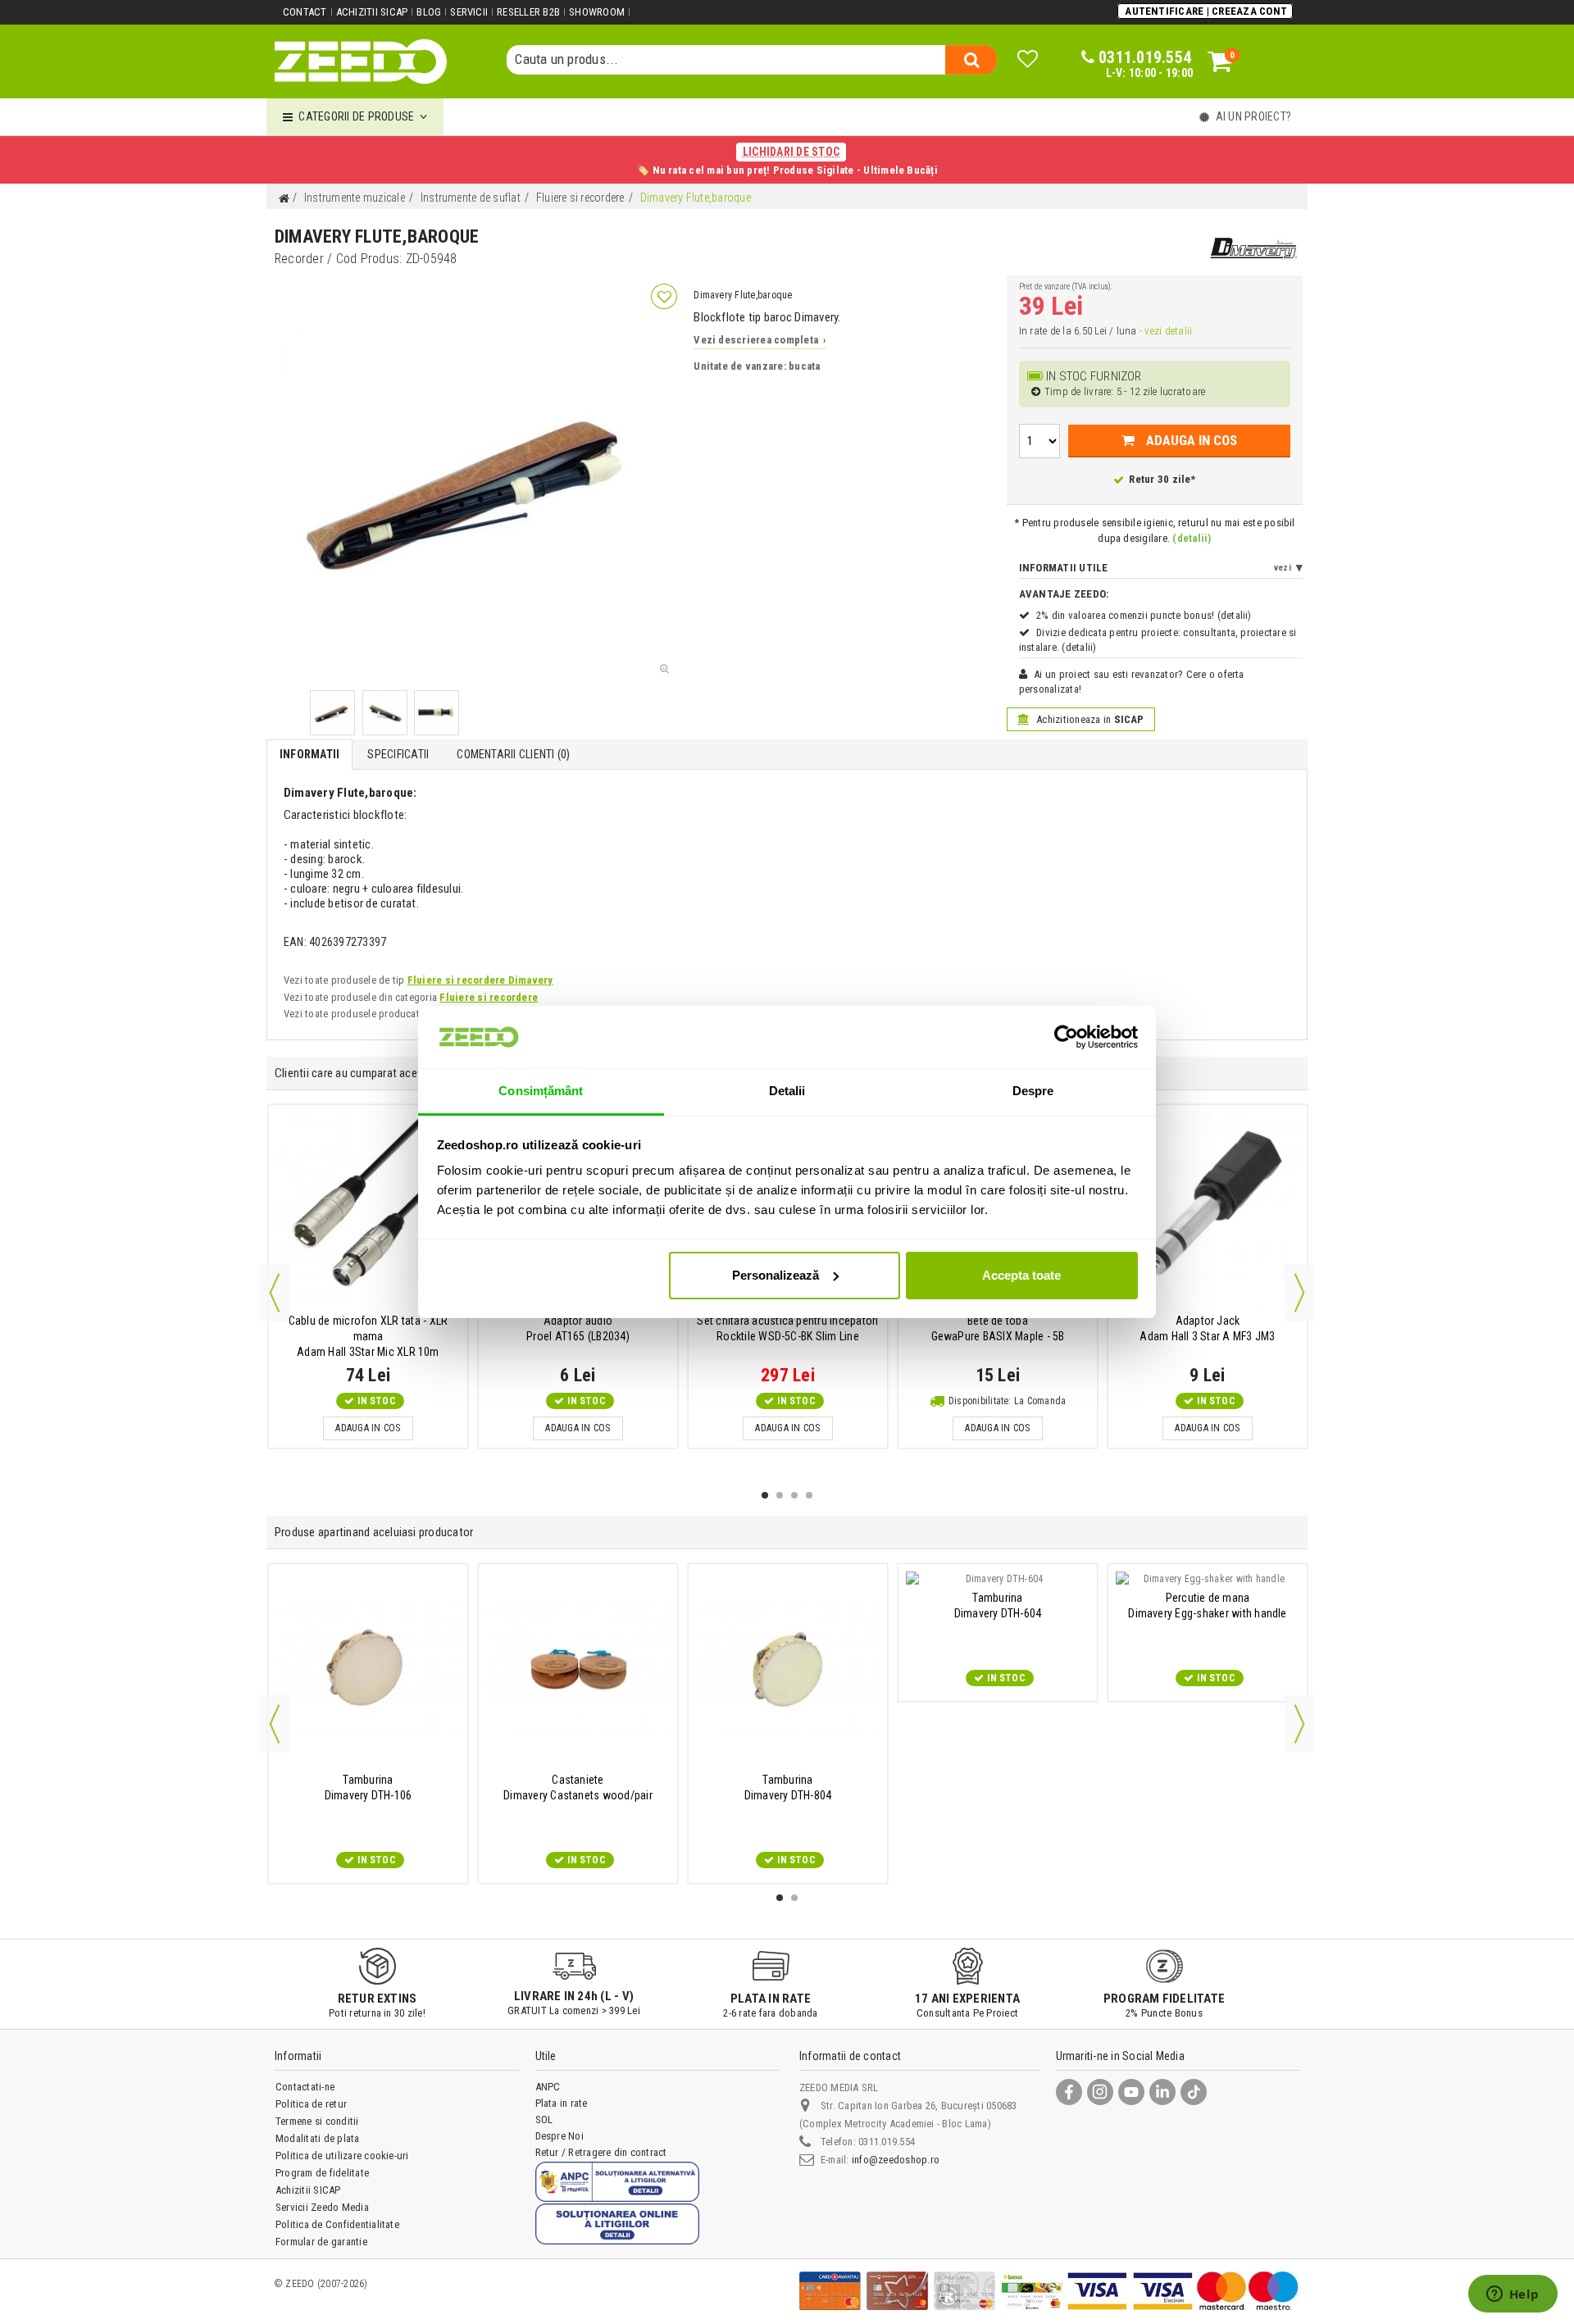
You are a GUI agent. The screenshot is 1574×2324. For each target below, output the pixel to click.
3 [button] (794, 1495)
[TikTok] (1194, 2092)
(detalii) (1192, 538)
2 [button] (780, 1495)
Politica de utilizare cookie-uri (342, 2156)
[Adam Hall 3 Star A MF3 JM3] (1208, 1210)
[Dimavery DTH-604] (998, 1579)
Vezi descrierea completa (760, 340)
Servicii (469, 12)
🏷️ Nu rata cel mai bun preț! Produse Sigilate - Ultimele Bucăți (787, 161)
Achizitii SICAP (372, 12)
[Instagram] (1100, 2092)
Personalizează (776, 1275)
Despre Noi (560, 2136)
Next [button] (1299, 1293)
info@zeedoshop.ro (896, 2160)
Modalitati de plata (318, 2138)
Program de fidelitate (322, 2173)
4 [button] (809, 1495)
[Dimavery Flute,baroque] (332, 713)
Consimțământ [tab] (541, 1091)
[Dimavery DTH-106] (368, 1669)
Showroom (597, 12)
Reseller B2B (528, 12)
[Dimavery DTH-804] (788, 1669)
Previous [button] (275, 1293)
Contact (305, 12)
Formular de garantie (321, 2242)
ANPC (548, 2087)
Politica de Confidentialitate (337, 2224)
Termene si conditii (317, 2121)
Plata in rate (562, 2103)
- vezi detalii (1166, 331)
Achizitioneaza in (1089, 719)
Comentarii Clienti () (513, 754)
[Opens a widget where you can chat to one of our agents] (1513, 2295)
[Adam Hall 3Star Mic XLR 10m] (368, 1210)
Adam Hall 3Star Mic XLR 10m (368, 1336)
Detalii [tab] (787, 1091)
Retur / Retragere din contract (601, 2152)
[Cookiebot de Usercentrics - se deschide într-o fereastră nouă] (1066, 1037)
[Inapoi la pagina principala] (284, 199)
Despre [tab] (1033, 1091)
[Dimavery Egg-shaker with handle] (1208, 1579)
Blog (429, 12)
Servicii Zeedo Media (322, 2207)
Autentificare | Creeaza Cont (1206, 11)
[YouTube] (1131, 2092)
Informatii (309, 754)
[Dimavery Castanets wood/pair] (578, 1669)
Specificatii (398, 754)
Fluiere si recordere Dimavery (480, 980)
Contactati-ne (305, 2087)
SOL (544, 2119)
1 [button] (765, 1495)
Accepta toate (1021, 1275)
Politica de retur (311, 2104)
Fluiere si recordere (489, 997)
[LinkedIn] (1162, 2092)
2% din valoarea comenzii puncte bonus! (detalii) (1144, 615)
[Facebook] (1069, 2092)
